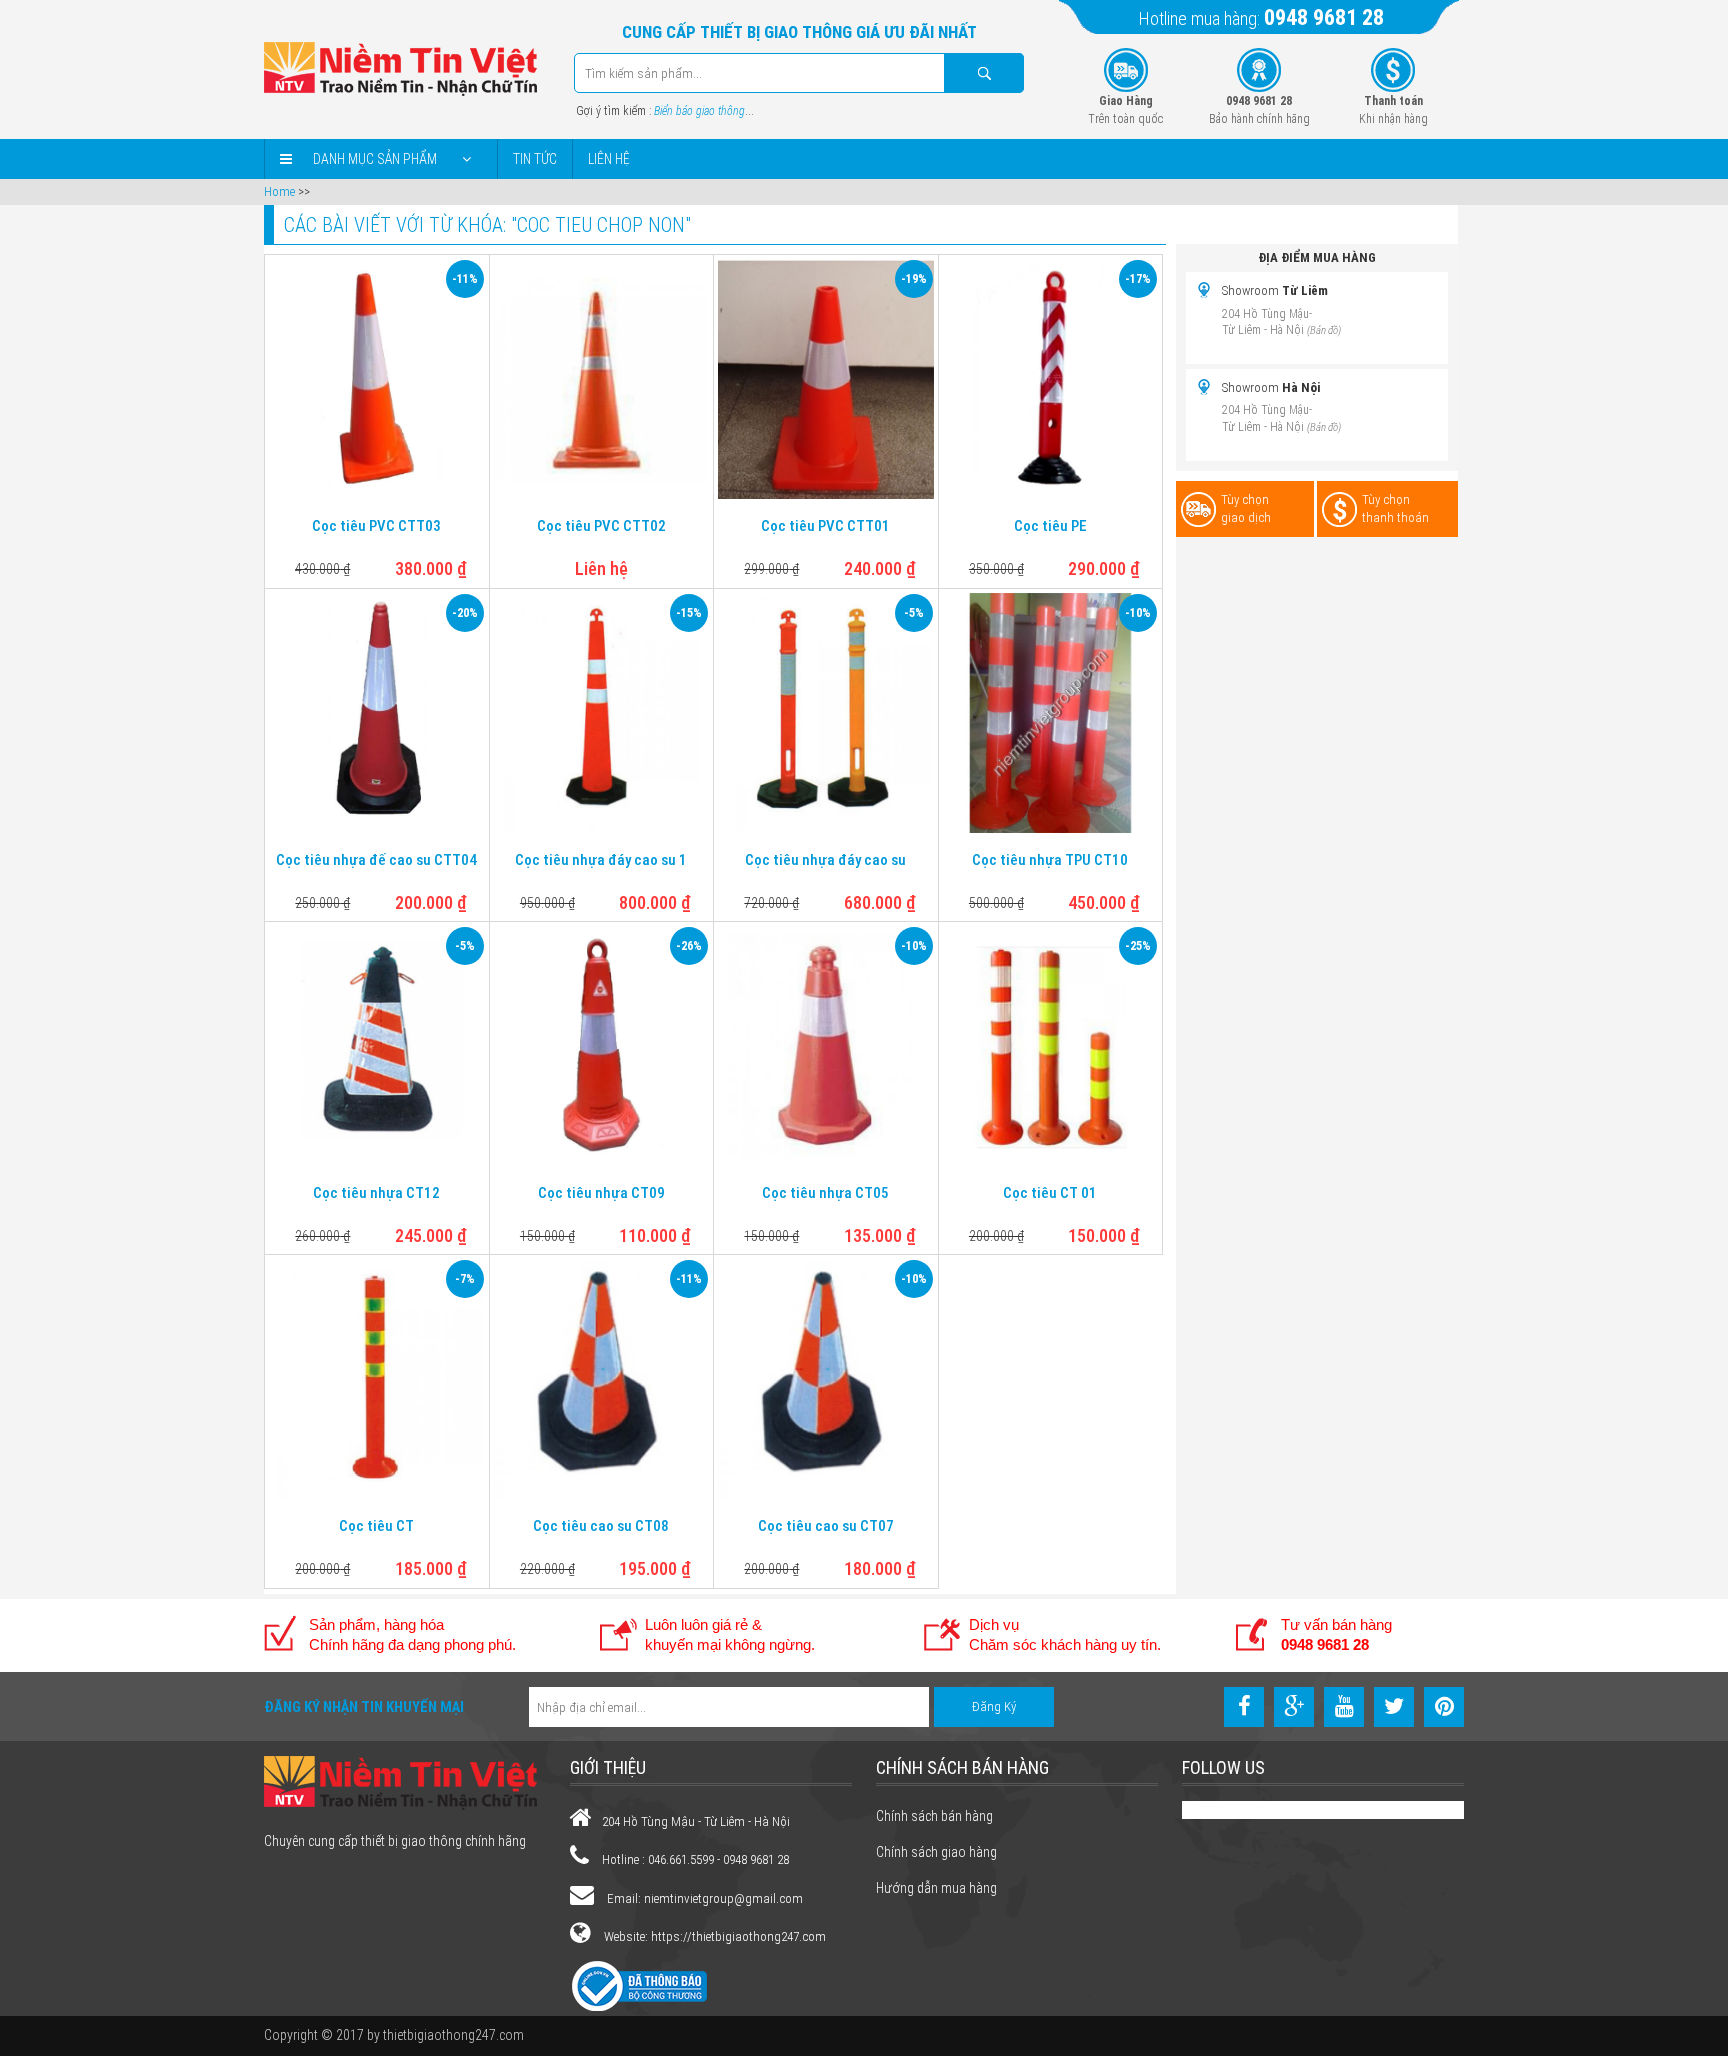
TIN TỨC (535, 159)
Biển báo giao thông (699, 111)
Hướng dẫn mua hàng (936, 1888)
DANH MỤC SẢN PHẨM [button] (375, 159)
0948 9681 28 (1324, 17)
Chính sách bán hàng (934, 1816)
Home (279, 191)
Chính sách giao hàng (936, 1852)
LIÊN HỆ (609, 159)
